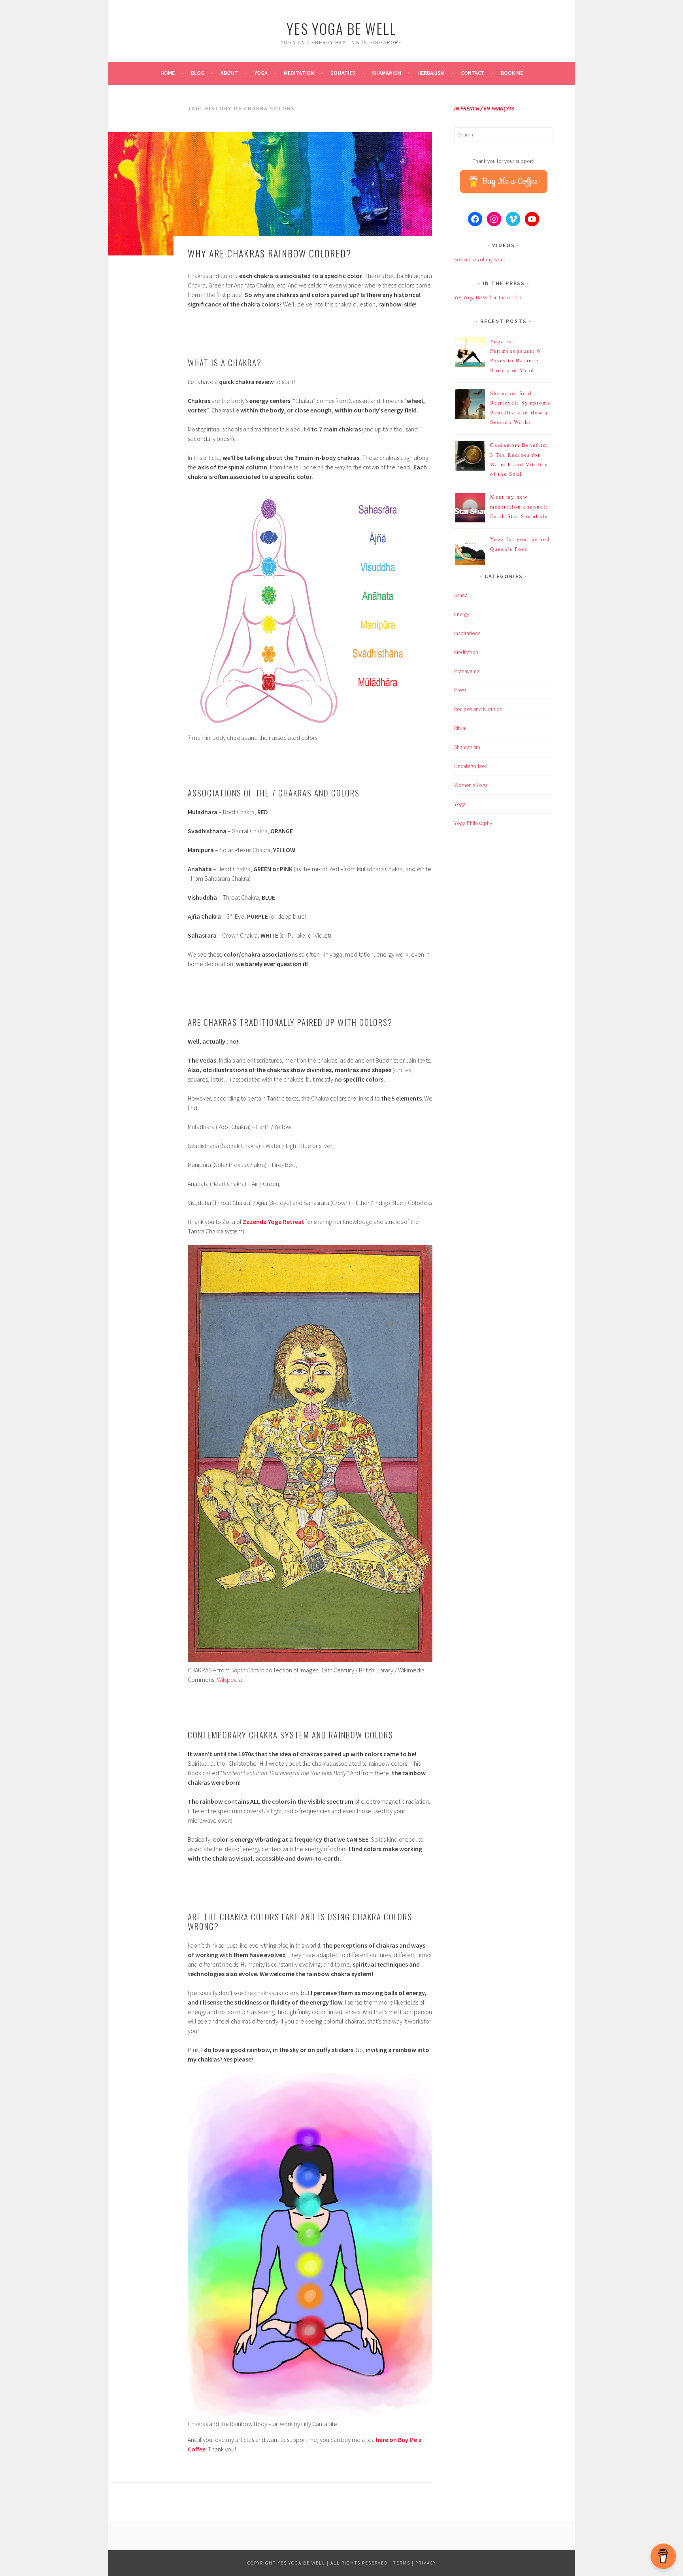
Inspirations (467, 633)
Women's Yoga (471, 785)
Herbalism (431, 73)
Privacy (426, 2563)
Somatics (343, 73)
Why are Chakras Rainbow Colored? (270, 253)
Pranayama (467, 671)
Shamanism (387, 73)
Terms (402, 2563)
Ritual (460, 728)
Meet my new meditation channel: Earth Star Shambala (519, 507)
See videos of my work (479, 259)
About (229, 73)
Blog (198, 73)
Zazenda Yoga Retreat (274, 1222)
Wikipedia (229, 1680)
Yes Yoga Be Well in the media (488, 297)
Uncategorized (471, 766)
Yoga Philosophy (473, 823)
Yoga (261, 73)
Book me (512, 73)
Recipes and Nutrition (478, 709)
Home (168, 73)
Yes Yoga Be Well (341, 28)
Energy (462, 614)
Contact (473, 73)
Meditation (299, 73)
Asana (461, 595)
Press (460, 690)
